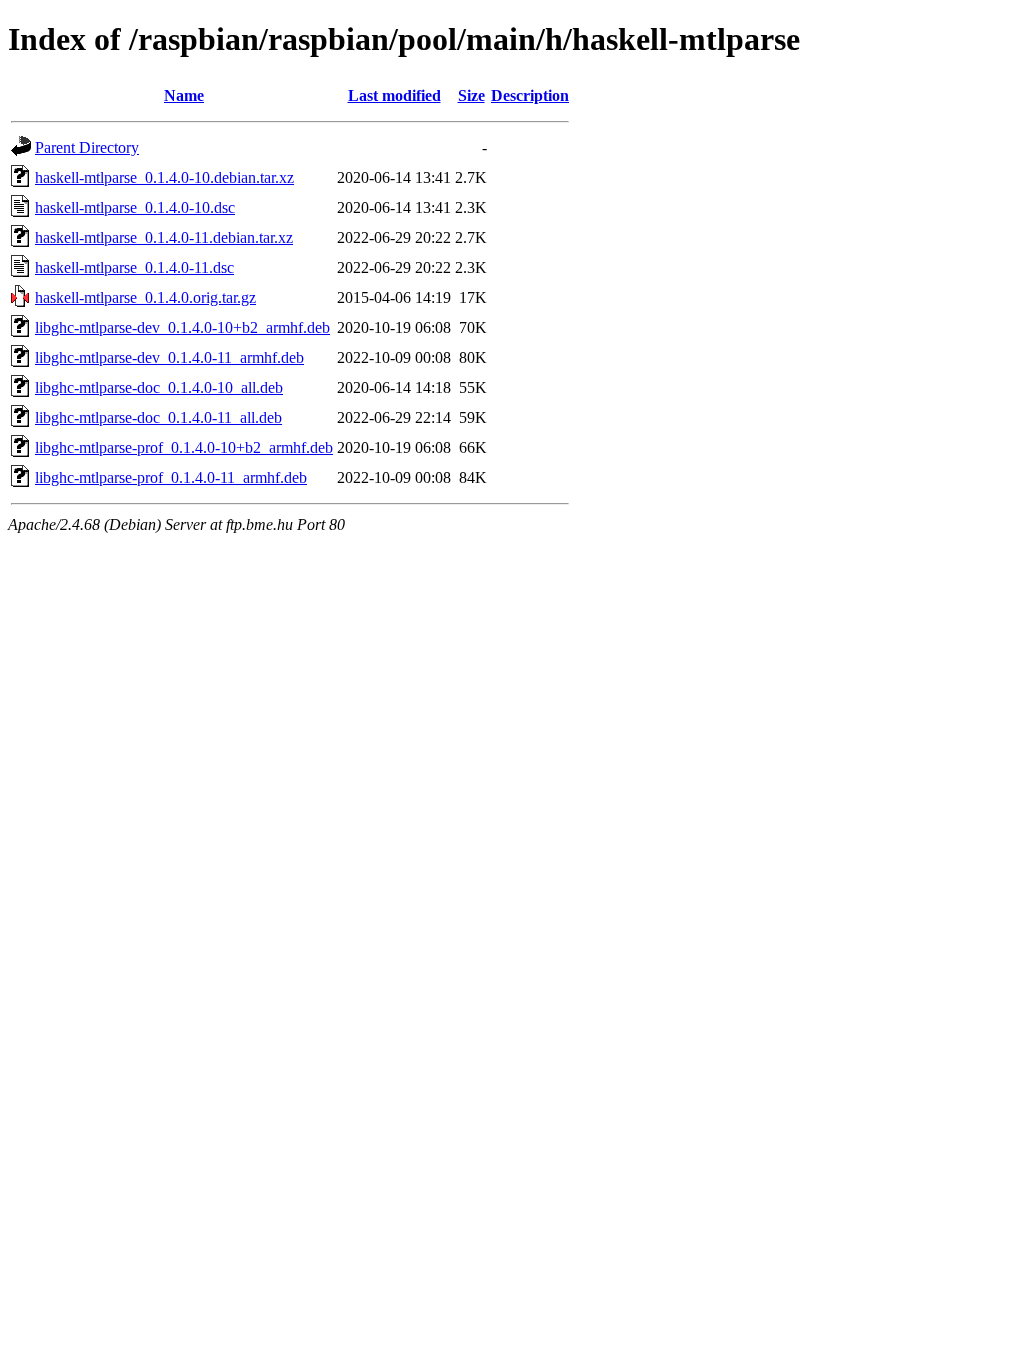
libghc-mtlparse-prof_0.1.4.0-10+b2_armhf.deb (184, 447)
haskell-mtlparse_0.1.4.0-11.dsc (134, 267)
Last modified (394, 95)
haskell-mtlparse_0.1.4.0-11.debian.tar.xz (164, 237)
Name (184, 95)
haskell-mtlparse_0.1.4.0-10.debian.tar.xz (164, 177)
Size (471, 95)
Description (530, 95)
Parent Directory (87, 147)
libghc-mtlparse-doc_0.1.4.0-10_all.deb (159, 387)
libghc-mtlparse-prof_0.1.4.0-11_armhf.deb (171, 477)
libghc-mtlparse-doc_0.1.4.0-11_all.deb (158, 417)
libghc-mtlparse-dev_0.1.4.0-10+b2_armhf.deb (182, 327)
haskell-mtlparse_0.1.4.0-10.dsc (135, 207)
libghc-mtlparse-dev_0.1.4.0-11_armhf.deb (169, 357)
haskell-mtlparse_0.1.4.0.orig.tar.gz (145, 297)
